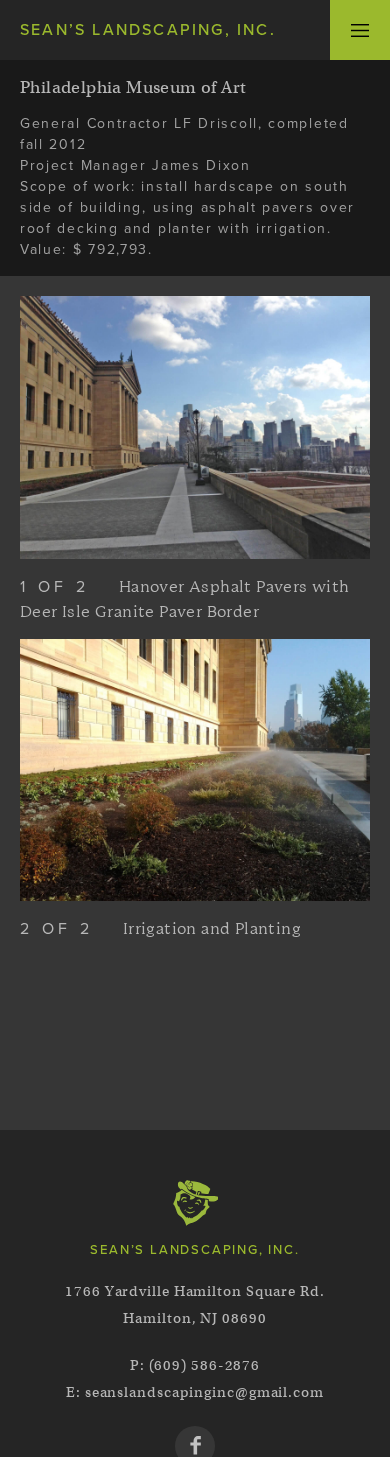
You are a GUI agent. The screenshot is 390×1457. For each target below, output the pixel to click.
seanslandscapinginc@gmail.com (204, 1392)
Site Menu (360, 30)
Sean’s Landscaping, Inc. (148, 30)
